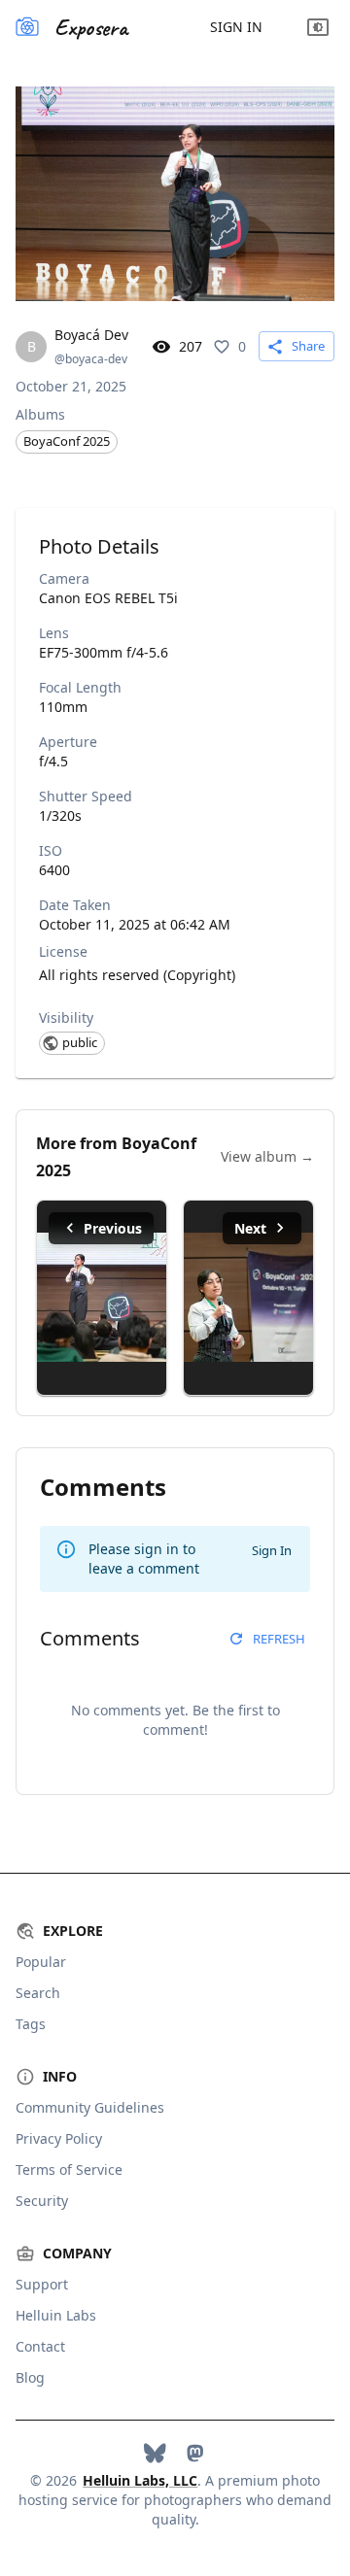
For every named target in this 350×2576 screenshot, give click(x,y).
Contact (40, 2346)
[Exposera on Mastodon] (195, 2454)
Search (38, 1993)
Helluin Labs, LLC (140, 2480)
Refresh (279, 1639)
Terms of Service (69, 2169)
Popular (41, 1962)
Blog (30, 2377)
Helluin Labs (56, 2315)
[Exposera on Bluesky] (155, 2454)
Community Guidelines (90, 2107)
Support (42, 2284)
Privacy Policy (59, 2138)
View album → (267, 1156)
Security (42, 2201)
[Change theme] (318, 27)
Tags (31, 2024)
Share (308, 346)
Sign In (236, 27)
